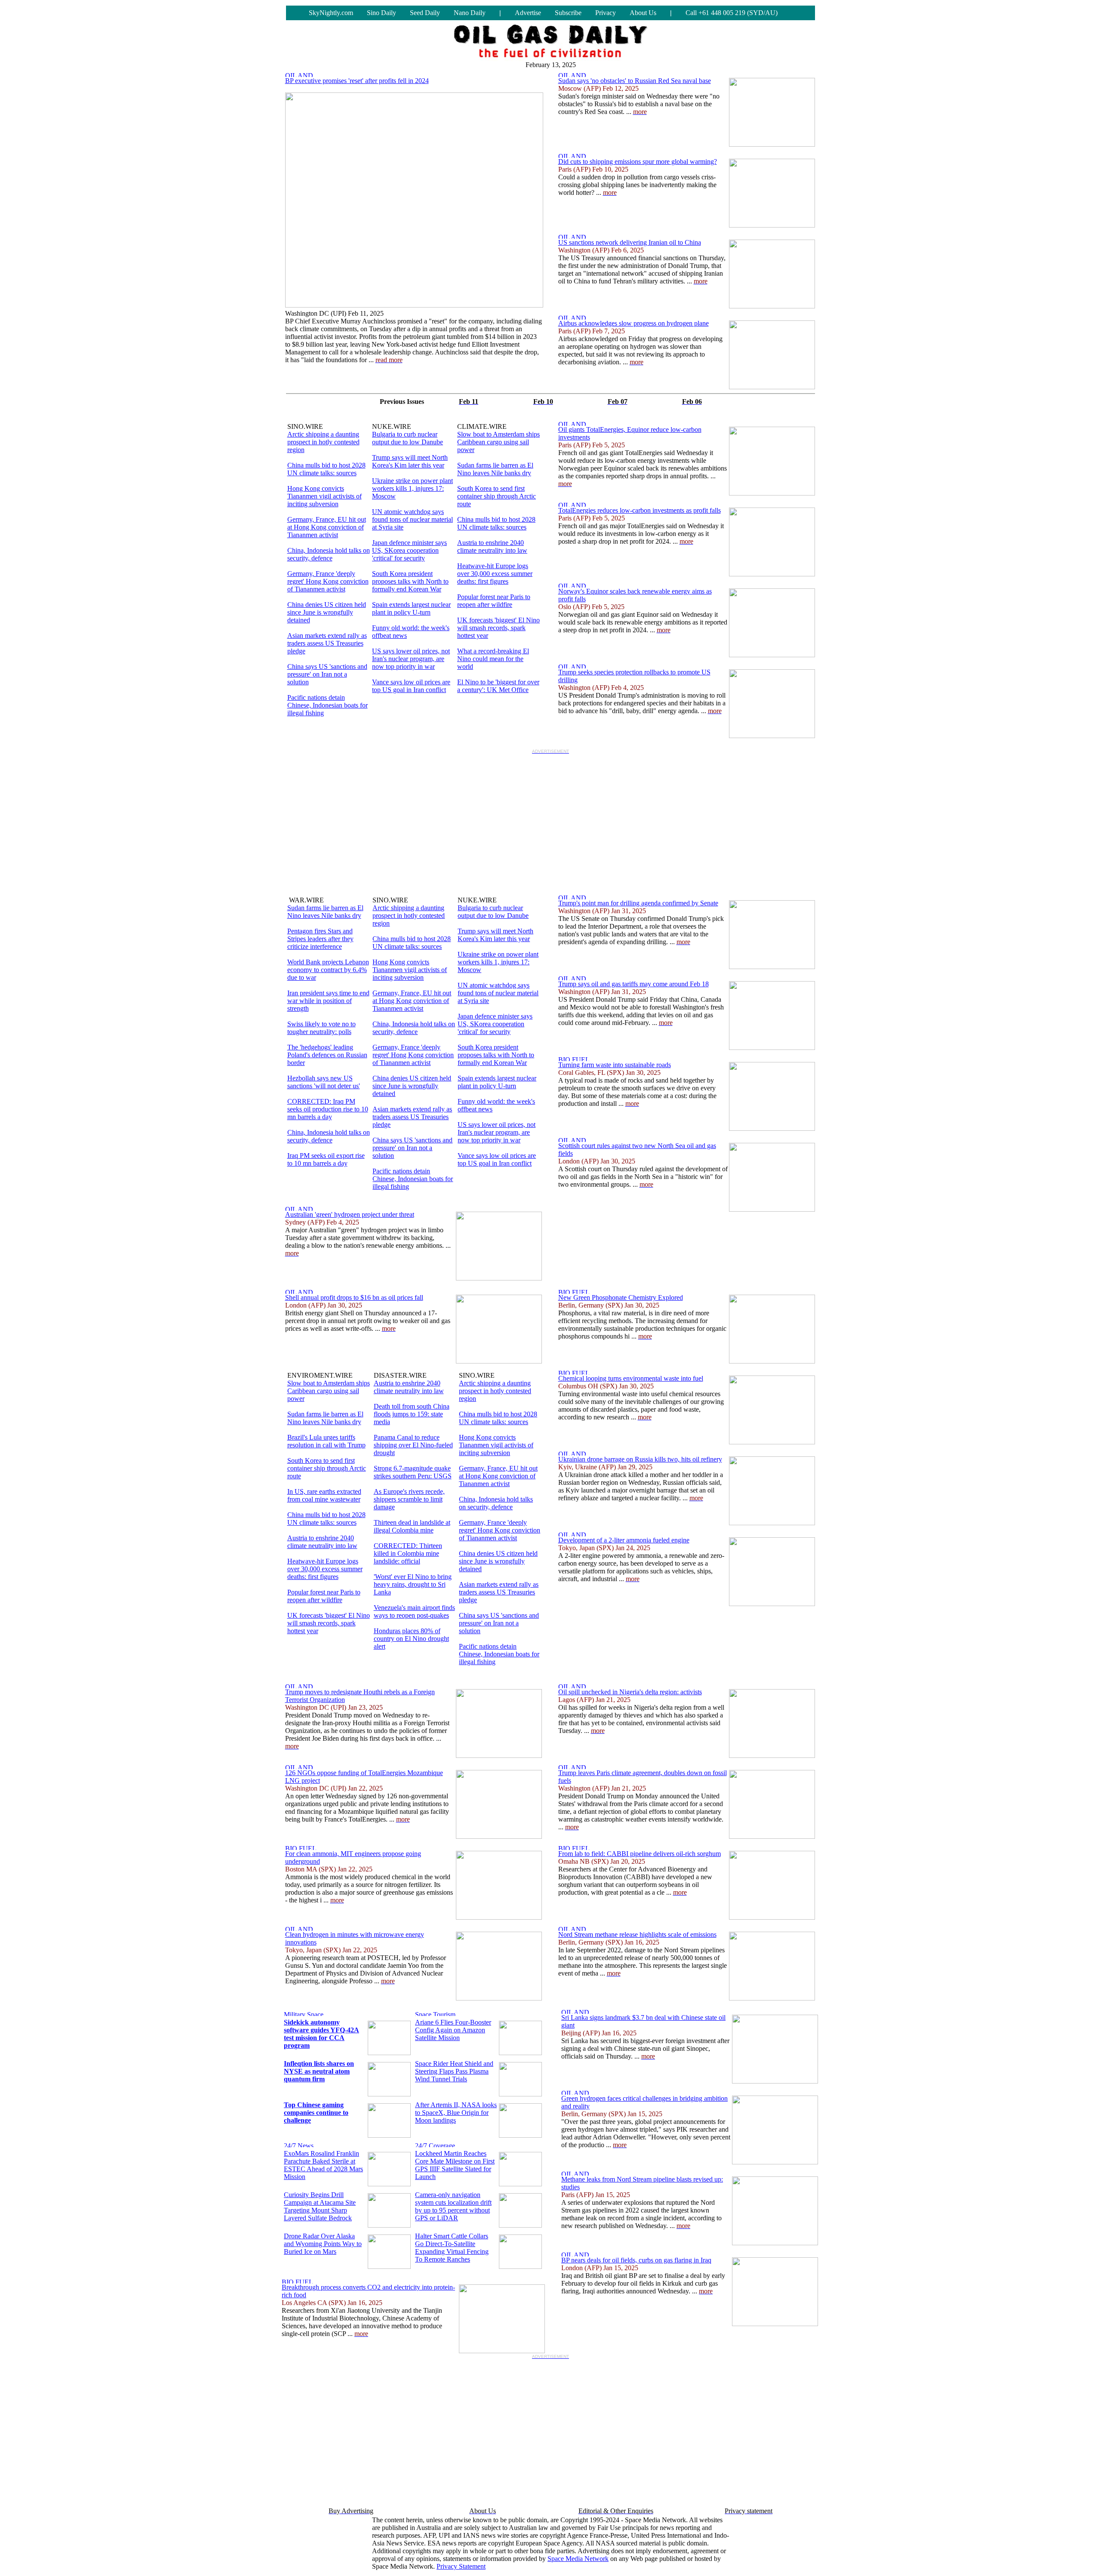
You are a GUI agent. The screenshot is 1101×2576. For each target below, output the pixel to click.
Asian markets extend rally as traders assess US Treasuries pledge (327, 643)
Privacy (606, 13)
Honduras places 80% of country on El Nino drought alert (411, 1639)
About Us (643, 13)
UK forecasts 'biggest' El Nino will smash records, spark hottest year (498, 628)
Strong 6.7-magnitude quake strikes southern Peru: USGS (413, 1472)
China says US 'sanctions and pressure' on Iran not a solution (327, 674)
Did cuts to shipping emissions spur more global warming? (638, 162)
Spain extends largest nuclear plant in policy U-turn (411, 608)
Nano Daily (470, 13)
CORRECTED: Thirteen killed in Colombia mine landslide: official (408, 1553)
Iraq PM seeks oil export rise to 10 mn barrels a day (326, 1159)
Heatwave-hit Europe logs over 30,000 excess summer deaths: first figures (495, 574)
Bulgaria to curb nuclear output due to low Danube (407, 438)
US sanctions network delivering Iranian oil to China (630, 242)
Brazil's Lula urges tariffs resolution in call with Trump (326, 1441)
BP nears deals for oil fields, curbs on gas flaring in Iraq (636, 2260)
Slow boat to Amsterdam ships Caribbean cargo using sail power (498, 442)
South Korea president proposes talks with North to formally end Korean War (410, 581)
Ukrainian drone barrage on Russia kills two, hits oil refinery (640, 1459)
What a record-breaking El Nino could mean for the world (493, 659)
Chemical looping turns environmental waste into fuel (631, 1378)
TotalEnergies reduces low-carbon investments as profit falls (640, 510)
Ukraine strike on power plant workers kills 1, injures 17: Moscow (412, 488)
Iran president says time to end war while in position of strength (328, 1001)
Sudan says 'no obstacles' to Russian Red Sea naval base (635, 81)
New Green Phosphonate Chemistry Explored (621, 1297)
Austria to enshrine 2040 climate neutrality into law (492, 546)
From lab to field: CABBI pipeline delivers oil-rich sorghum (640, 1854)
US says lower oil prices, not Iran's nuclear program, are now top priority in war (411, 659)
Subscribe (568, 13)
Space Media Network (578, 2559)
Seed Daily (425, 13)
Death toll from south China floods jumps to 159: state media (412, 1414)
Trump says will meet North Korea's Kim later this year (410, 461)
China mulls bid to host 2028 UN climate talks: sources (326, 469)
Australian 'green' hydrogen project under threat (350, 1214)
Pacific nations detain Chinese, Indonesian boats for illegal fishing (328, 705)
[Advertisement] (550, 818)
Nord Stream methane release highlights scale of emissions (637, 1934)
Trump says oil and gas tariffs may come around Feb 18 (634, 984)
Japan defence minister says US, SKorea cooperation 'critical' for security (409, 550)
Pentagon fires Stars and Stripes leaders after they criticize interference (320, 939)
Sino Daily (381, 13)
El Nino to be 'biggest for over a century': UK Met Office (498, 686)
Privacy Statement (461, 2566)
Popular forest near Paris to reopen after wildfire (494, 601)
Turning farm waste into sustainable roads (615, 1065)
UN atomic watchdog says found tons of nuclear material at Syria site (412, 519)
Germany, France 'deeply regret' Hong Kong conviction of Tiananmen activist (328, 581)
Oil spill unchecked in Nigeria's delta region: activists (630, 1692)
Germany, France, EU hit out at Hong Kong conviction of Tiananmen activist (327, 527)
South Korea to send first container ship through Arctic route (497, 496)
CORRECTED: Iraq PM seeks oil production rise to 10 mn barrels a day (328, 1109)
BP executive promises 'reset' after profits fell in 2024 (357, 81)
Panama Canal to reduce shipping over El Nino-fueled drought (413, 1445)
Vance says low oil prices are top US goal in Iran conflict (411, 686)
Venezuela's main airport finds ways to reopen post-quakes (414, 1611)
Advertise (528, 13)
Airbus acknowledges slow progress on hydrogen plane (634, 323)
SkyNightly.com (331, 13)
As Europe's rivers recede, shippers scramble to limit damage (409, 1499)
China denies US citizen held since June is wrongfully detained (327, 612)
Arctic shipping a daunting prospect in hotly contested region (323, 442)
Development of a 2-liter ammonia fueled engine (624, 1540)
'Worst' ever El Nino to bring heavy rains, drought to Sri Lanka (413, 1584)
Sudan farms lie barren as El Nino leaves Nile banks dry (495, 469)
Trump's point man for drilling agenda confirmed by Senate (638, 903)
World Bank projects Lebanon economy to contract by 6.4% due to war (328, 970)
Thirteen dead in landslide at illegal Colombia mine (412, 1526)
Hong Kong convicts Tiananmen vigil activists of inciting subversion (324, 496)
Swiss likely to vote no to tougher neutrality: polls (321, 1028)
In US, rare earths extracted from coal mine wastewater (324, 1495)
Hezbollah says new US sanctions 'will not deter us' (324, 1082)
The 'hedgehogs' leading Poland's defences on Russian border (327, 1055)
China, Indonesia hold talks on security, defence (329, 554)
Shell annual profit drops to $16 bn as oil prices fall (354, 1297)
